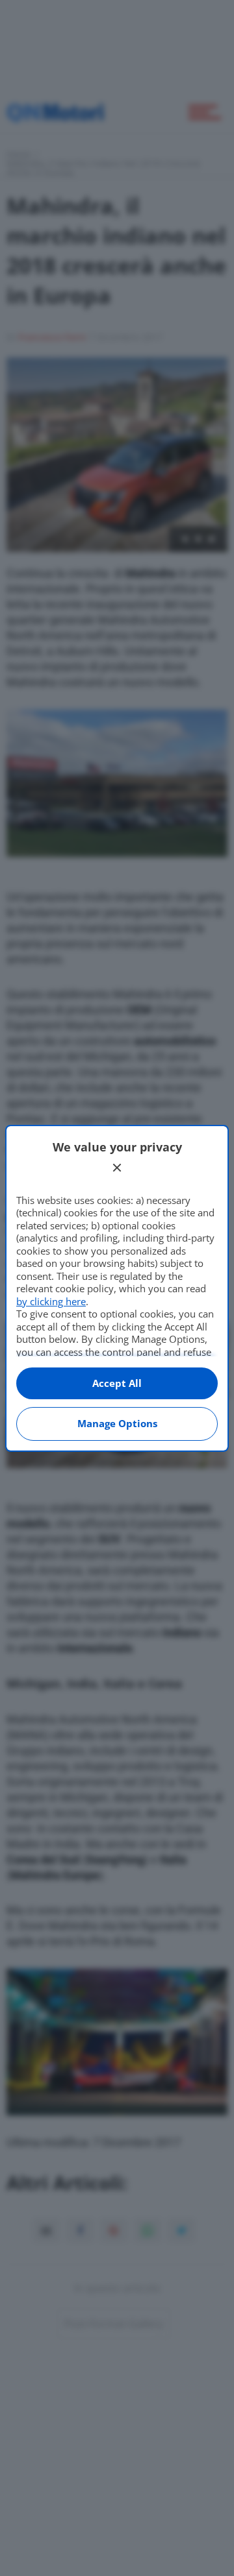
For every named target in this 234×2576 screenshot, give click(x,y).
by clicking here (51, 1301)
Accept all (117, 1383)
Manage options (117, 1423)
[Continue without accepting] (117, 1168)
